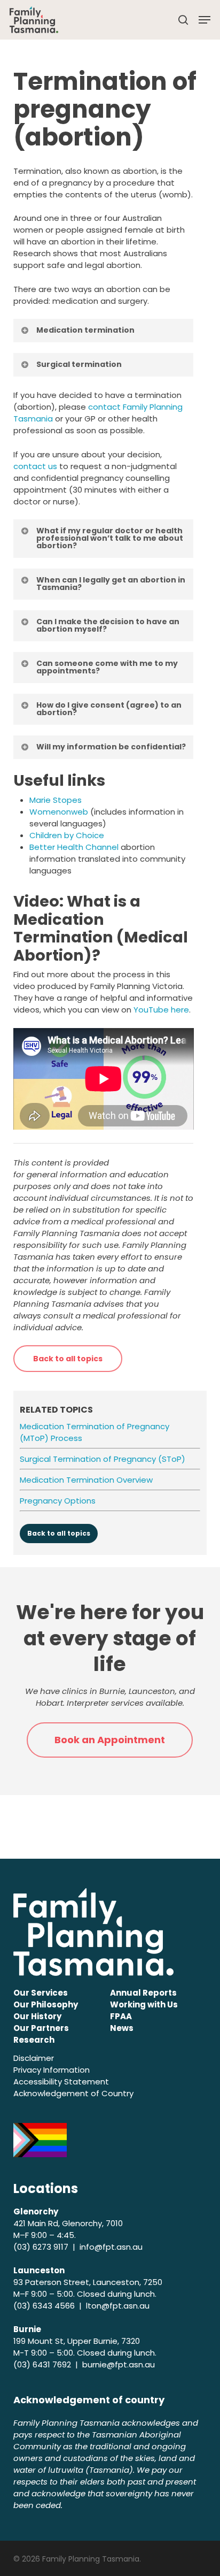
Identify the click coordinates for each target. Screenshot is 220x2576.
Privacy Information (52, 2070)
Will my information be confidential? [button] (111, 747)
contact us (35, 466)
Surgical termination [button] (79, 364)
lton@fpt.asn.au (118, 2306)
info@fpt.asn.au (111, 2247)
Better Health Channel (74, 847)
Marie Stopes (56, 800)
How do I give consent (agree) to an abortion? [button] (109, 709)
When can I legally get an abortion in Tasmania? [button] (111, 584)
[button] (205, 20)
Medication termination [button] (85, 330)
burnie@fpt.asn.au (119, 2364)
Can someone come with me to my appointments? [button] (107, 667)
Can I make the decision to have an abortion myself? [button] (108, 625)
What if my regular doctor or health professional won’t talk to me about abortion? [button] (110, 538)
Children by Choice (67, 835)
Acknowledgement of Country (73, 2093)
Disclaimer (34, 2058)
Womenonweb (59, 812)
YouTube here (161, 1010)
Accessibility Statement (61, 2081)
